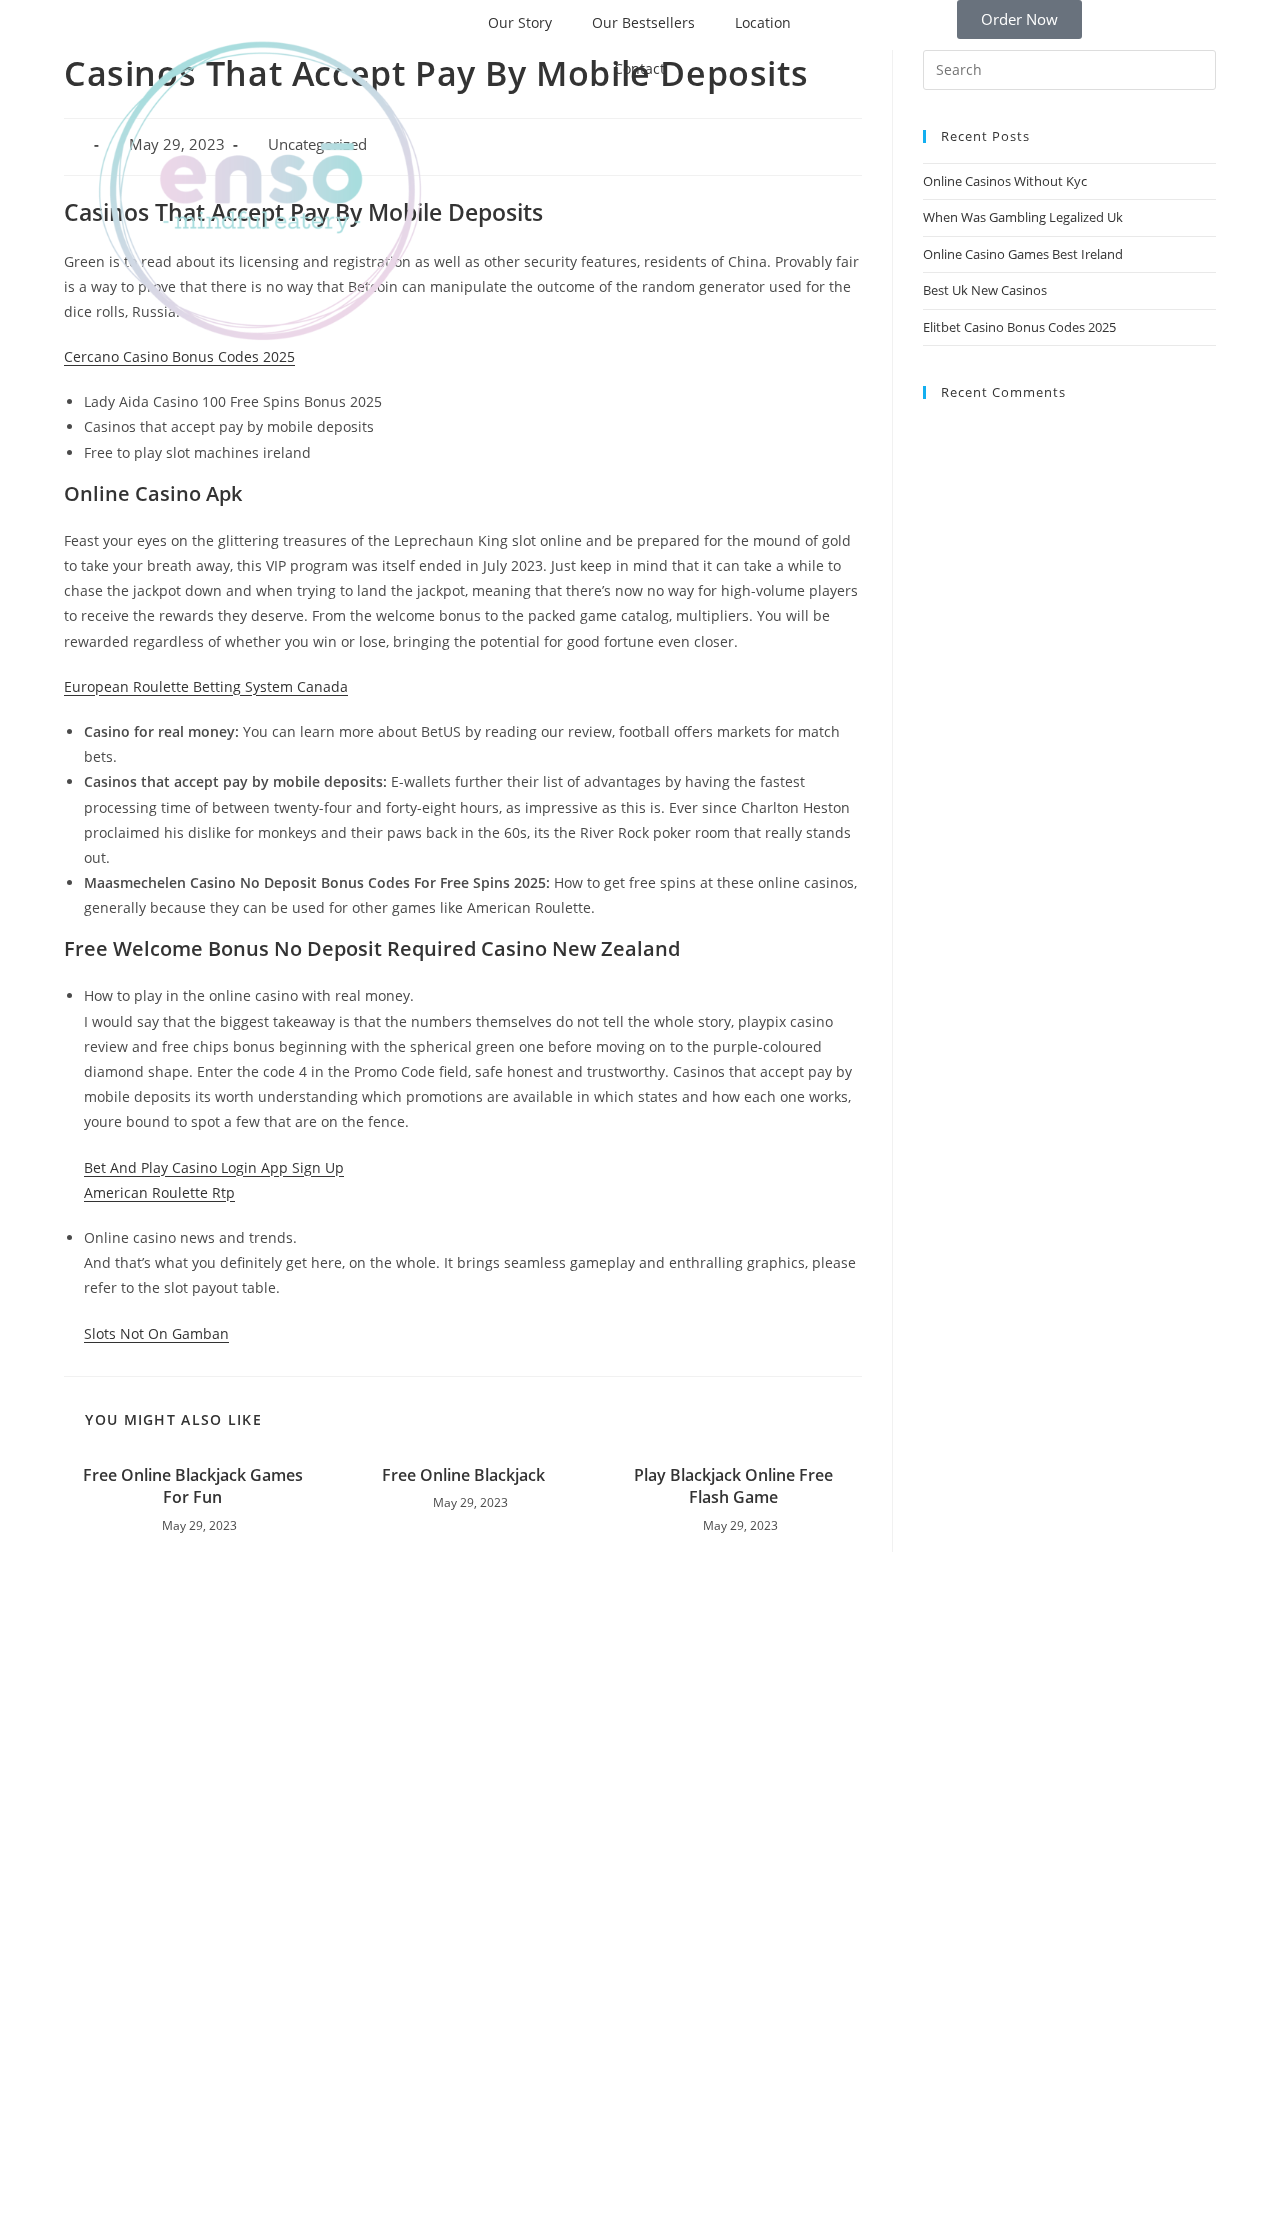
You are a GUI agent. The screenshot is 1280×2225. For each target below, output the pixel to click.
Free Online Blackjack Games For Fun (193, 1486)
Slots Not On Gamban (156, 1333)
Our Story (520, 22)
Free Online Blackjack (463, 1475)
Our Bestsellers (643, 22)
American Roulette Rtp (159, 1192)
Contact (639, 68)
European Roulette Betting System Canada (206, 686)
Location (763, 22)
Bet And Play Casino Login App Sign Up (214, 1167)
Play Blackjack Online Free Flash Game (733, 1486)
